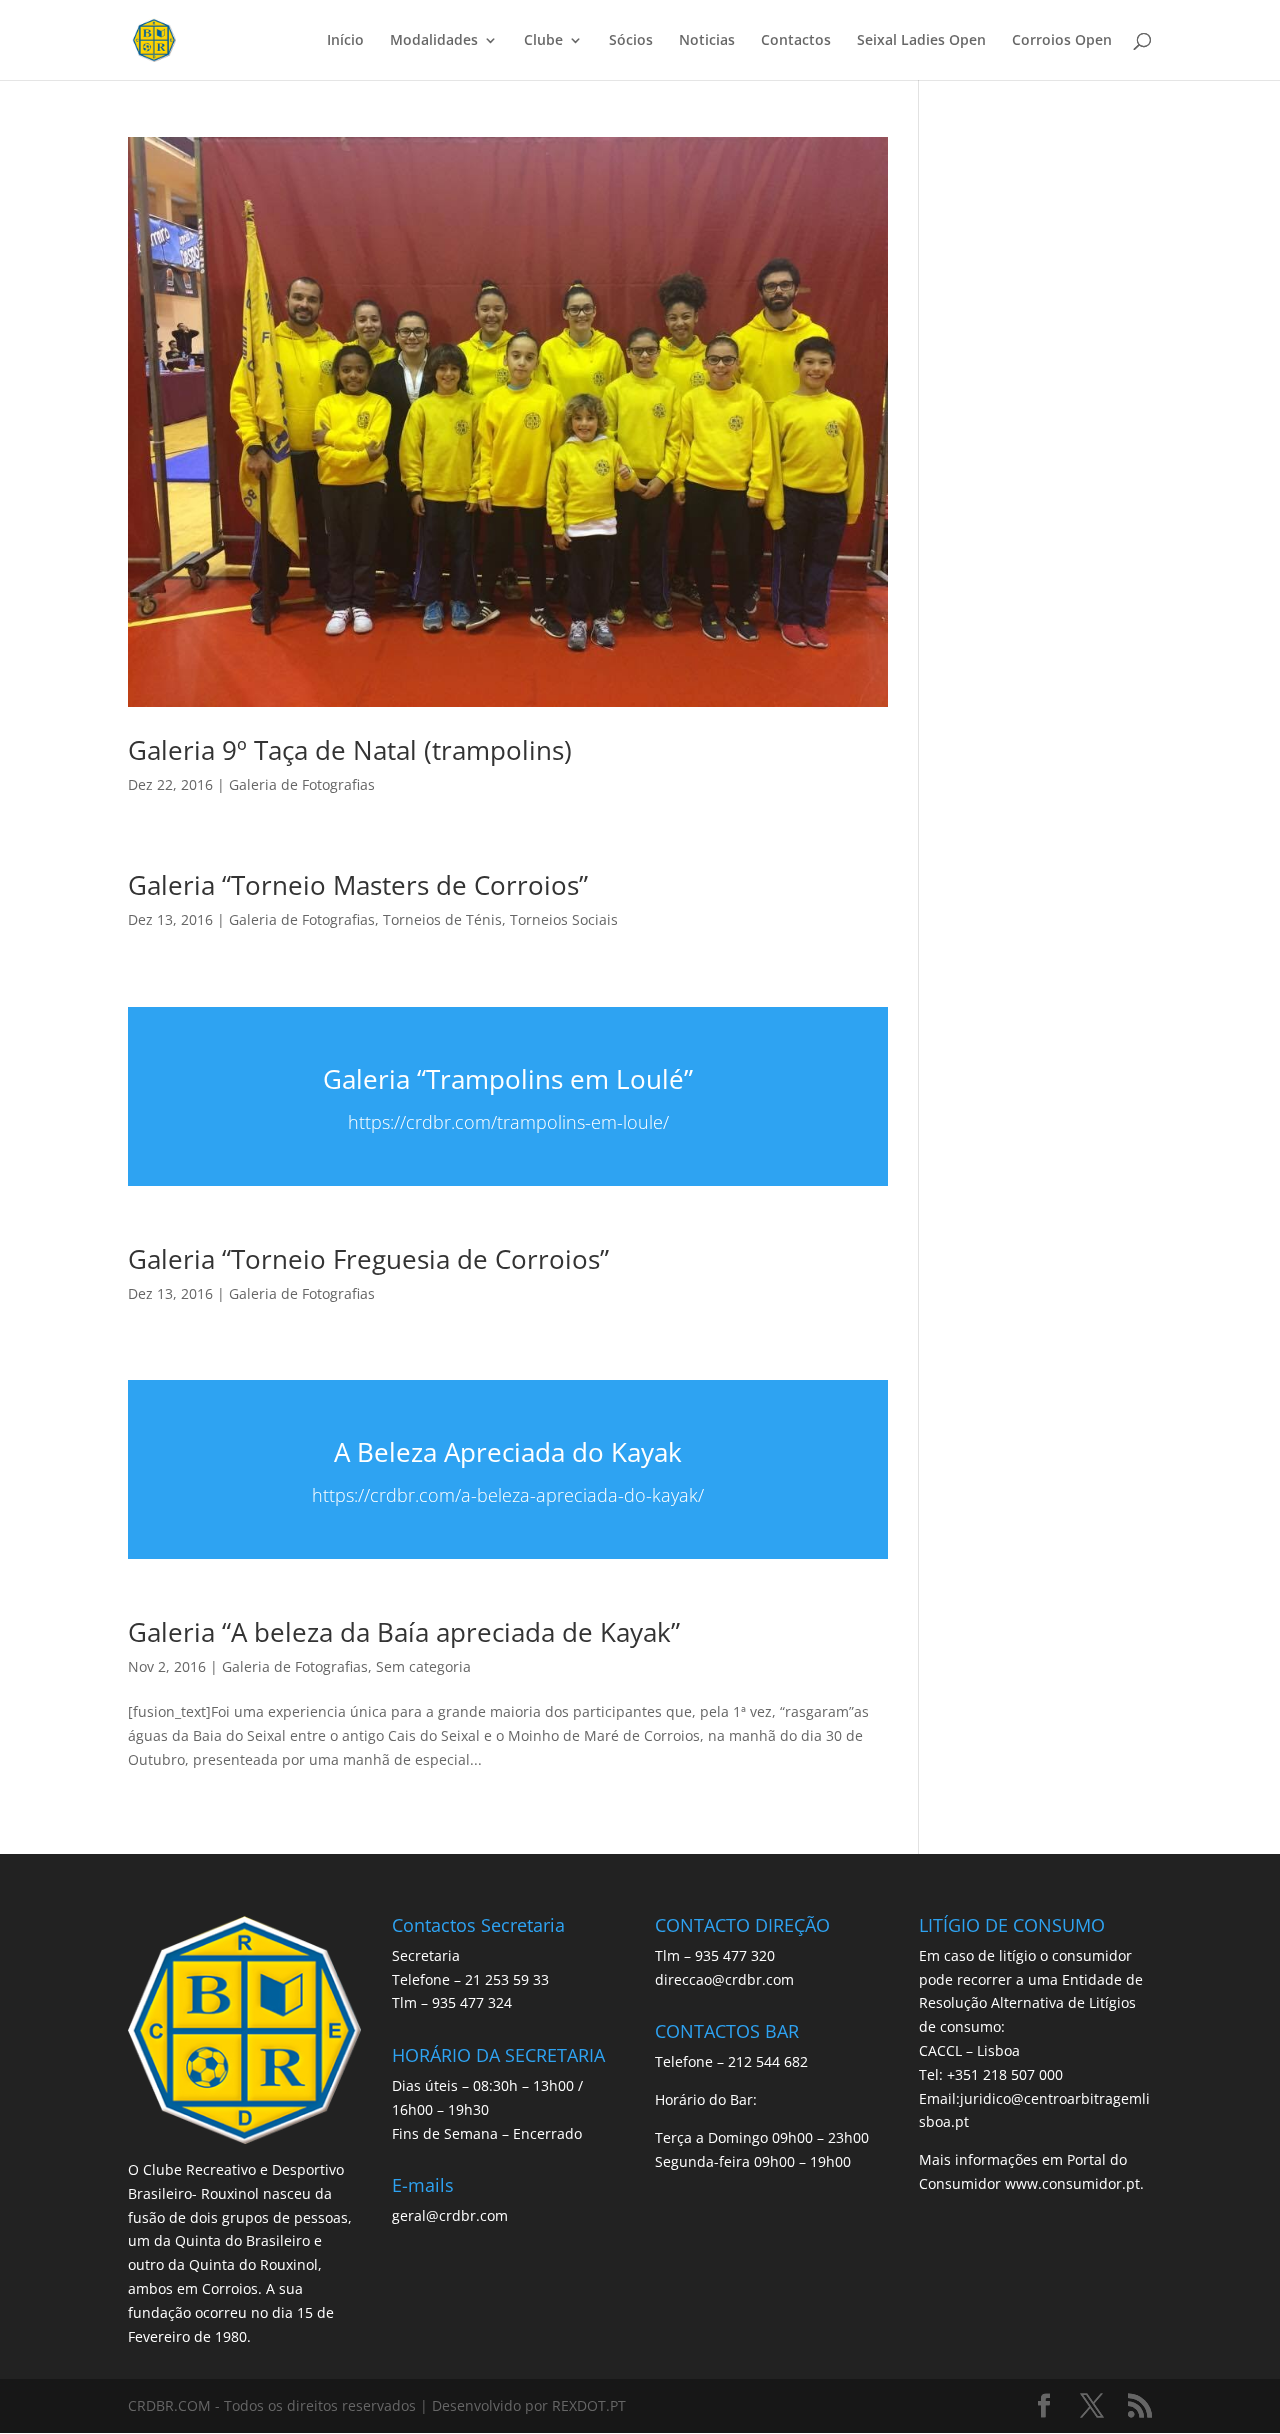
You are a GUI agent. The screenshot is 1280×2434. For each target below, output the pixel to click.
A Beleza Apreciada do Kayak (508, 1452)
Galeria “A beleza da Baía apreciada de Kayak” (404, 1632)
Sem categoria (423, 1666)
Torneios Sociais (564, 919)
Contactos (796, 41)
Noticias (707, 41)
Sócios (631, 41)
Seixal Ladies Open (921, 41)
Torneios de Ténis (442, 919)
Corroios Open (1062, 41)
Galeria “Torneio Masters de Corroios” (358, 885)
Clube (543, 41)
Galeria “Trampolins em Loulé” (508, 1079)
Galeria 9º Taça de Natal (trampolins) (350, 750)
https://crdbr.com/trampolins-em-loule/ (508, 1122)
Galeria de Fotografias (302, 784)
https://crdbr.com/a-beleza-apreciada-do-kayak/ (508, 1495)
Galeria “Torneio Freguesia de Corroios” (368, 1259)
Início (345, 41)
